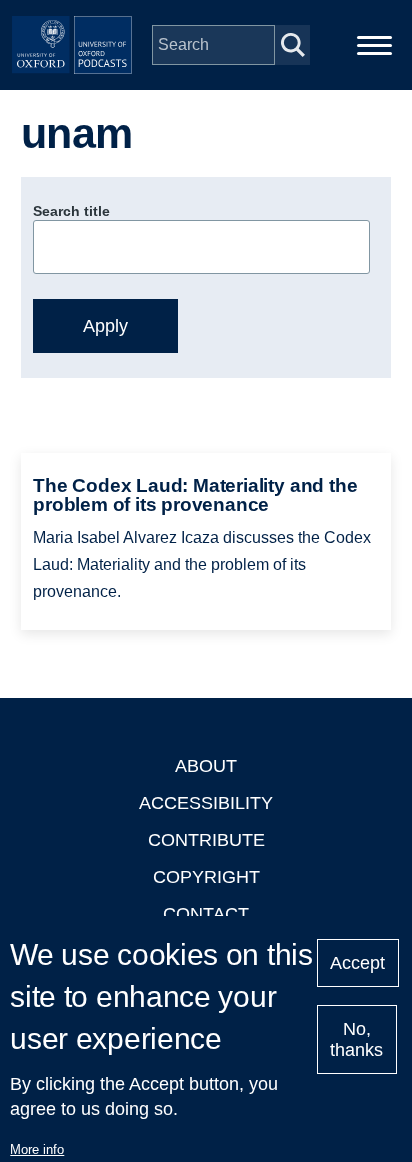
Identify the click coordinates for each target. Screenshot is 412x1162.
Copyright (206, 877)
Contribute (206, 840)
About (206, 766)
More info (37, 1149)
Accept (357, 963)
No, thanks (356, 1039)
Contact (206, 914)
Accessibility (206, 803)
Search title (71, 211)
